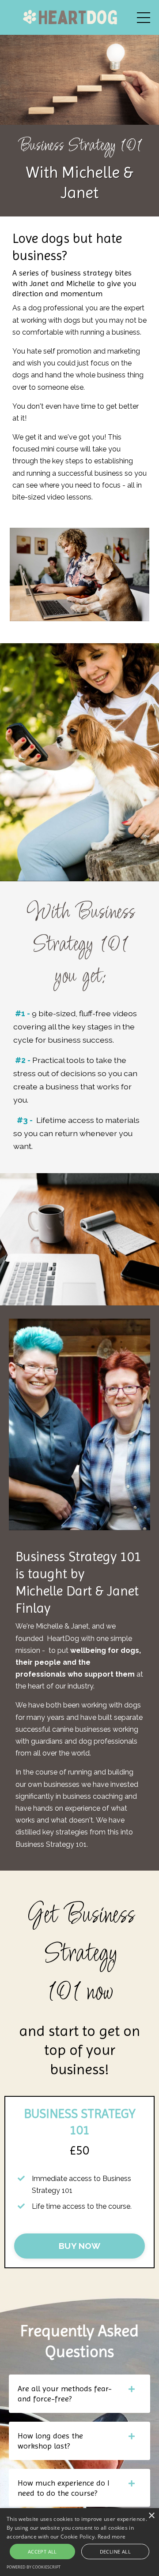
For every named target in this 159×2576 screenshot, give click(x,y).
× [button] (151, 2516)
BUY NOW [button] (79, 2246)
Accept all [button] (42, 2552)
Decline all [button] (115, 2552)
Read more (112, 2537)
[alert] (79, 2542)
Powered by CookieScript (34, 2567)
